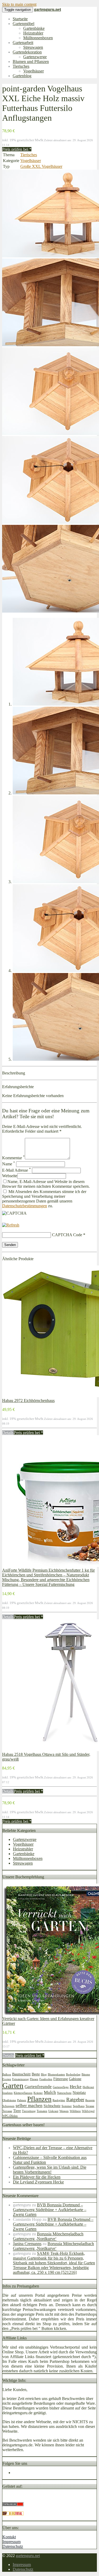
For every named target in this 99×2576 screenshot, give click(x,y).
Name (9, 1164)
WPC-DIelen (10, 2116)
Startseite (20, 19)
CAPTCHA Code (67, 1235)
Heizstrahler (33, 33)
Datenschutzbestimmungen (25, 1206)
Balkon (7, 2074)
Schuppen (8, 2106)
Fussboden (46, 2079)
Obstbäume (9, 2100)
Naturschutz (64, 2093)
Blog (44, 2074)
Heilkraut (88, 2087)
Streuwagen (33, 47)
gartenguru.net (28, 2556)
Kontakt (9, 2537)
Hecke (76, 2087)
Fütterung (61, 2079)
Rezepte (90, 2100)
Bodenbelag (73, 2074)
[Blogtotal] (13, 2514)
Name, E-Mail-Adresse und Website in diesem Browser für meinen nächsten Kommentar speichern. (46, 1184)
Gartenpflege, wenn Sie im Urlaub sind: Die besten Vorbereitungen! (50, 2170)
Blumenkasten (56, 2074)
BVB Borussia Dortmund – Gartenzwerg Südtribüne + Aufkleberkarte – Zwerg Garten (50, 2210)
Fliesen (34, 2079)
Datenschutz (13, 2546)
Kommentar (13, 1158)
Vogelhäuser (34, 71)
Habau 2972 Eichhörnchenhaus (28, 1401)
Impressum (11, 2542)
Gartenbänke (34, 28)
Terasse (90, 2106)
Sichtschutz (52, 2106)
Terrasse (7, 2111)
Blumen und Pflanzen (31, 62)
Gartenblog (22, 76)
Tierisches (21, 66)
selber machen (29, 2106)
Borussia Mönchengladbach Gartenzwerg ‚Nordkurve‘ (48, 2236)
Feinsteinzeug (20, 2079)
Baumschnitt (21, 2074)
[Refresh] (11, 1225)
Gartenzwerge (35, 57)
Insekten (8, 2093)
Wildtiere (75, 2111)
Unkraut (53, 2111)
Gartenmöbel (23, 24)
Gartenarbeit (23, 43)
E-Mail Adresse (16, 1170)
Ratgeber (75, 2100)
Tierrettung (29, 2111)
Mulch (50, 2092)
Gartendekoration (27, 52)
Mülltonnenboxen (38, 38)
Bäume (86, 2074)
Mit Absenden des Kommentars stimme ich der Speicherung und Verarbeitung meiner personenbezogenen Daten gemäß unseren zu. (44, 1199)
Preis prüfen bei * (17, 149)
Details (8, 1433)
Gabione (75, 2079)
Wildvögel (88, 2111)
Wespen (64, 2111)
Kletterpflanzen (23, 2093)
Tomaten (42, 2111)
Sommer (67, 2106)
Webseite (10, 1176)
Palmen (22, 2100)
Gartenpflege (61, 2087)
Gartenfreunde (38, 2087)
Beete (36, 2074)
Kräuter (38, 2093)
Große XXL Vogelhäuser (41, 166)
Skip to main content (19, 4)
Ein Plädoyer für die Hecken (37, 2177)
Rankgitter (59, 2100)
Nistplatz (79, 2093)
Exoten (7, 2079)
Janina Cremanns (27, 2244)
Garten (13, 2085)
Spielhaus (79, 2106)
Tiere (17, 2111)
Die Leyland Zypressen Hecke (38, 2182)
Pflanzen (39, 2099)
